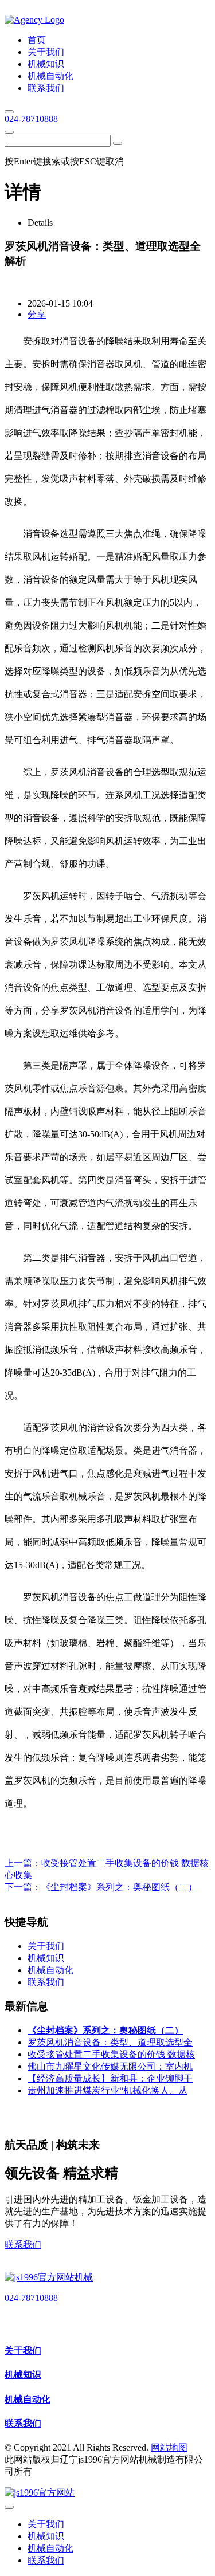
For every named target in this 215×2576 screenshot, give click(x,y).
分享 (37, 314)
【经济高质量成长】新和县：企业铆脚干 (110, 2078)
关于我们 (23, 2351)
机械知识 (23, 2375)
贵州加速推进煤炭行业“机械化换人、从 (107, 2090)
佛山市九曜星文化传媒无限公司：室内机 (110, 2066)
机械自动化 (28, 2399)
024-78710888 (31, 119)
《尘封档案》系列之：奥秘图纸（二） (119, 1887)
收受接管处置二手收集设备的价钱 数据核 (111, 2054)
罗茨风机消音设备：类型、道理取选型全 (110, 2042)
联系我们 (23, 2245)
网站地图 (169, 2447)
